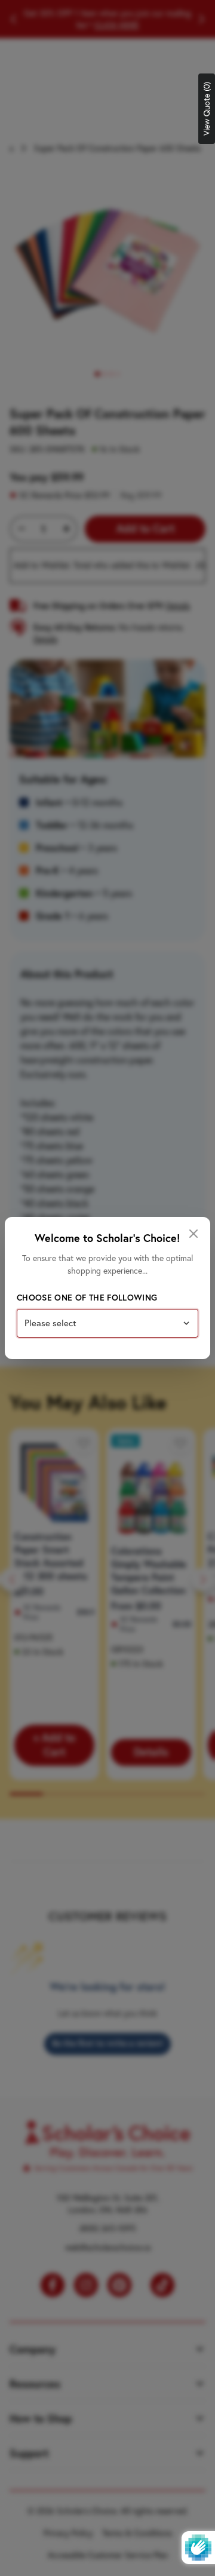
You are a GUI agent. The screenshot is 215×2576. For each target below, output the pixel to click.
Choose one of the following (87, 1298)
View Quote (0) (207, 109)
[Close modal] (193, 1234)
